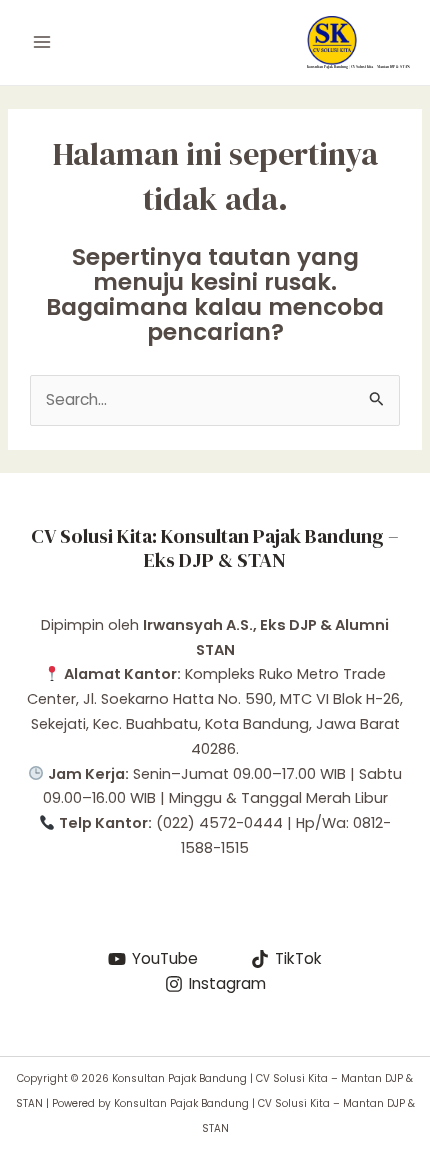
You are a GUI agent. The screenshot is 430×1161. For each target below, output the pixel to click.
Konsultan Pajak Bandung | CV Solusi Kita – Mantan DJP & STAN (358, 66)
